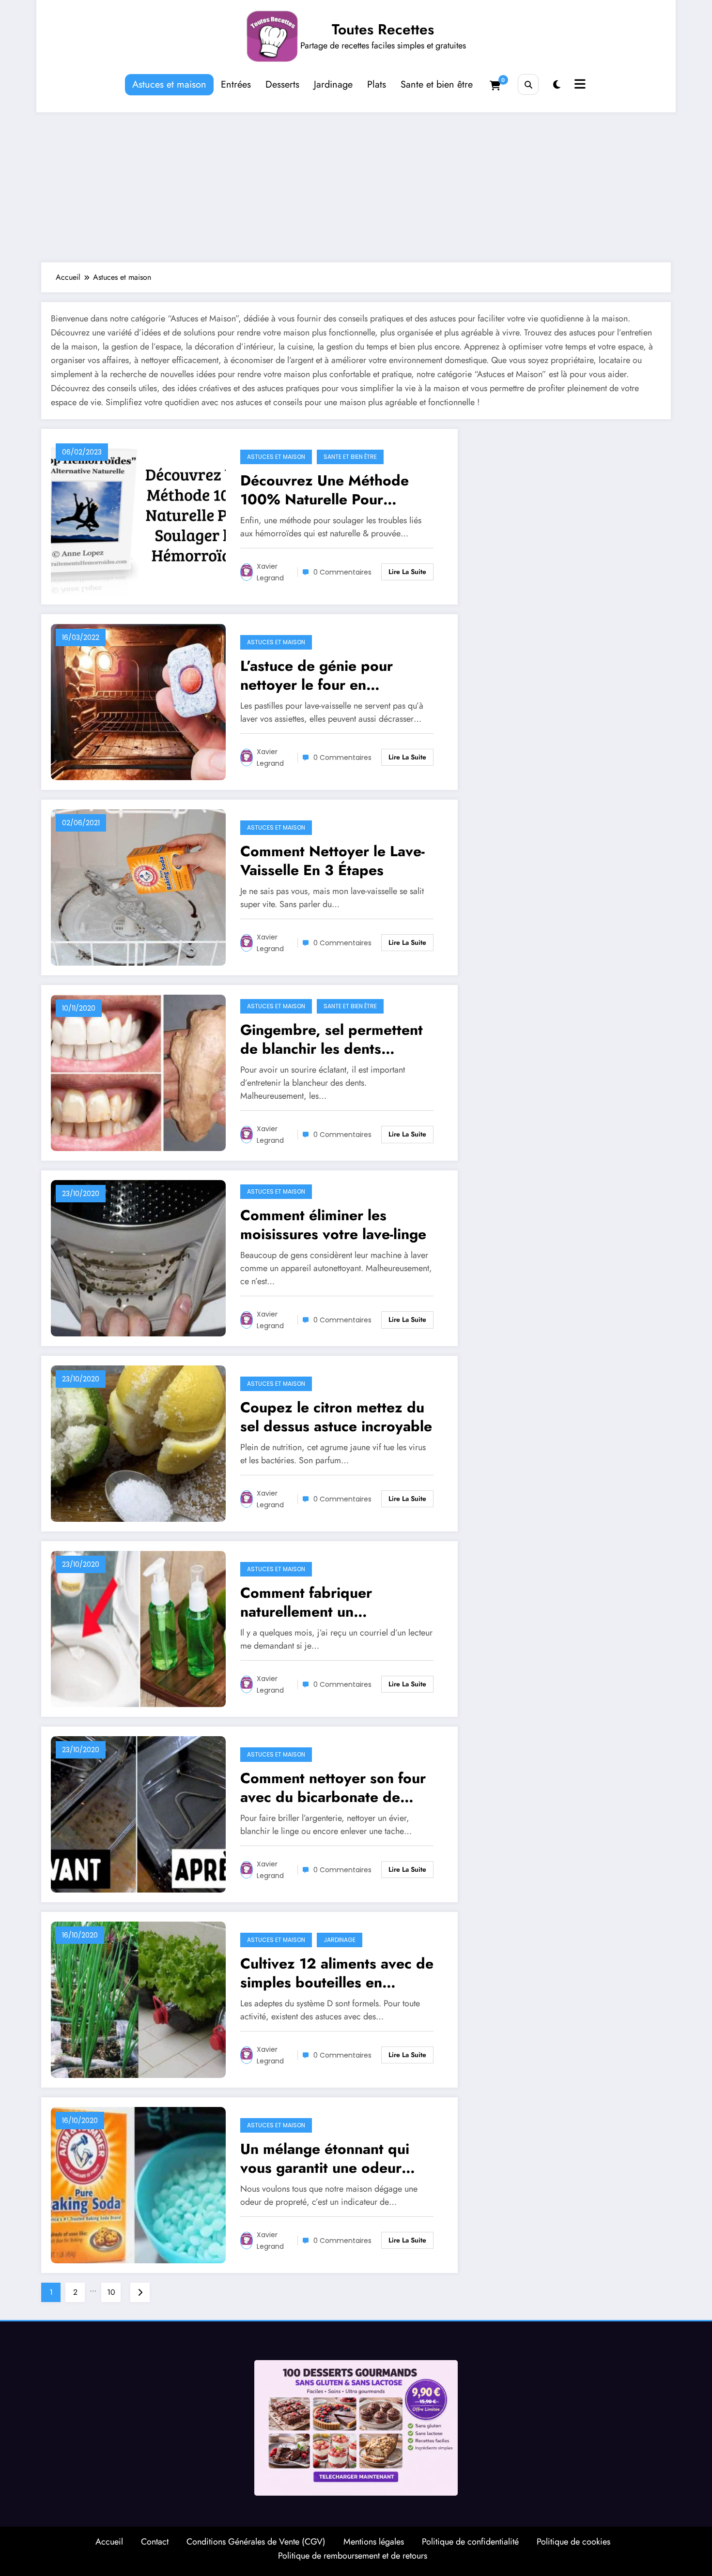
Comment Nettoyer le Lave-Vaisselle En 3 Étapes (333, 861)
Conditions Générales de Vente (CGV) (256, 2542)
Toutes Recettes (383, 29)
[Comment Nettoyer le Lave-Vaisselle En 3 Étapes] (138, 886)
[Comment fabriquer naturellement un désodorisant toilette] (138, 1628)
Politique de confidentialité (470, 2542)
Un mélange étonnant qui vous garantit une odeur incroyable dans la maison (328, 2158)
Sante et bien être (437, 84)
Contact (155, 2542)
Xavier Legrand (270, 572)
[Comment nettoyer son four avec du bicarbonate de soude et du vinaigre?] (138, 1813)
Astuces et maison (169, 84)
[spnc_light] (557, 85)
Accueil (109, 2542)
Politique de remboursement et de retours (353, 2556)
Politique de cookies (573, 2542)
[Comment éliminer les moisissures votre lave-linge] (138, 1257)
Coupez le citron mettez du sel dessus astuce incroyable (336, 1417)
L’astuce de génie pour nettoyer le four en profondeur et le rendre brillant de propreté (321, 675)
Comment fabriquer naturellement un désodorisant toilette (310, 1602)
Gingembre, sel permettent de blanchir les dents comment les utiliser (332, 1039)
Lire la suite (407, 572)
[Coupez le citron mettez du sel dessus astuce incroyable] (138, 1443)
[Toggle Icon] (579, 85)
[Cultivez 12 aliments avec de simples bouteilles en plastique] (138, 1999)
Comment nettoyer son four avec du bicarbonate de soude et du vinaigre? (333, 1788)
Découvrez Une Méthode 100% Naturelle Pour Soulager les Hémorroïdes (329, 490)
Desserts (282, 84)
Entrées (236, 84)
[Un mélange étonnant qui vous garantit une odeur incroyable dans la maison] (138, 2184)
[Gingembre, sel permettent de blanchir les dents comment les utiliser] (138, 1072)
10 (111, 2292)
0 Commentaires (342, 572)
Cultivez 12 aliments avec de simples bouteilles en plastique (337, 1973)
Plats (377, 84)
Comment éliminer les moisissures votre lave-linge (333, 1225)
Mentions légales (374, 2542)
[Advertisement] (356, 185)
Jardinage (333, 84)
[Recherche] (528, 84)
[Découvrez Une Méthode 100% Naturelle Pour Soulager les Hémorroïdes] (138, 516)
